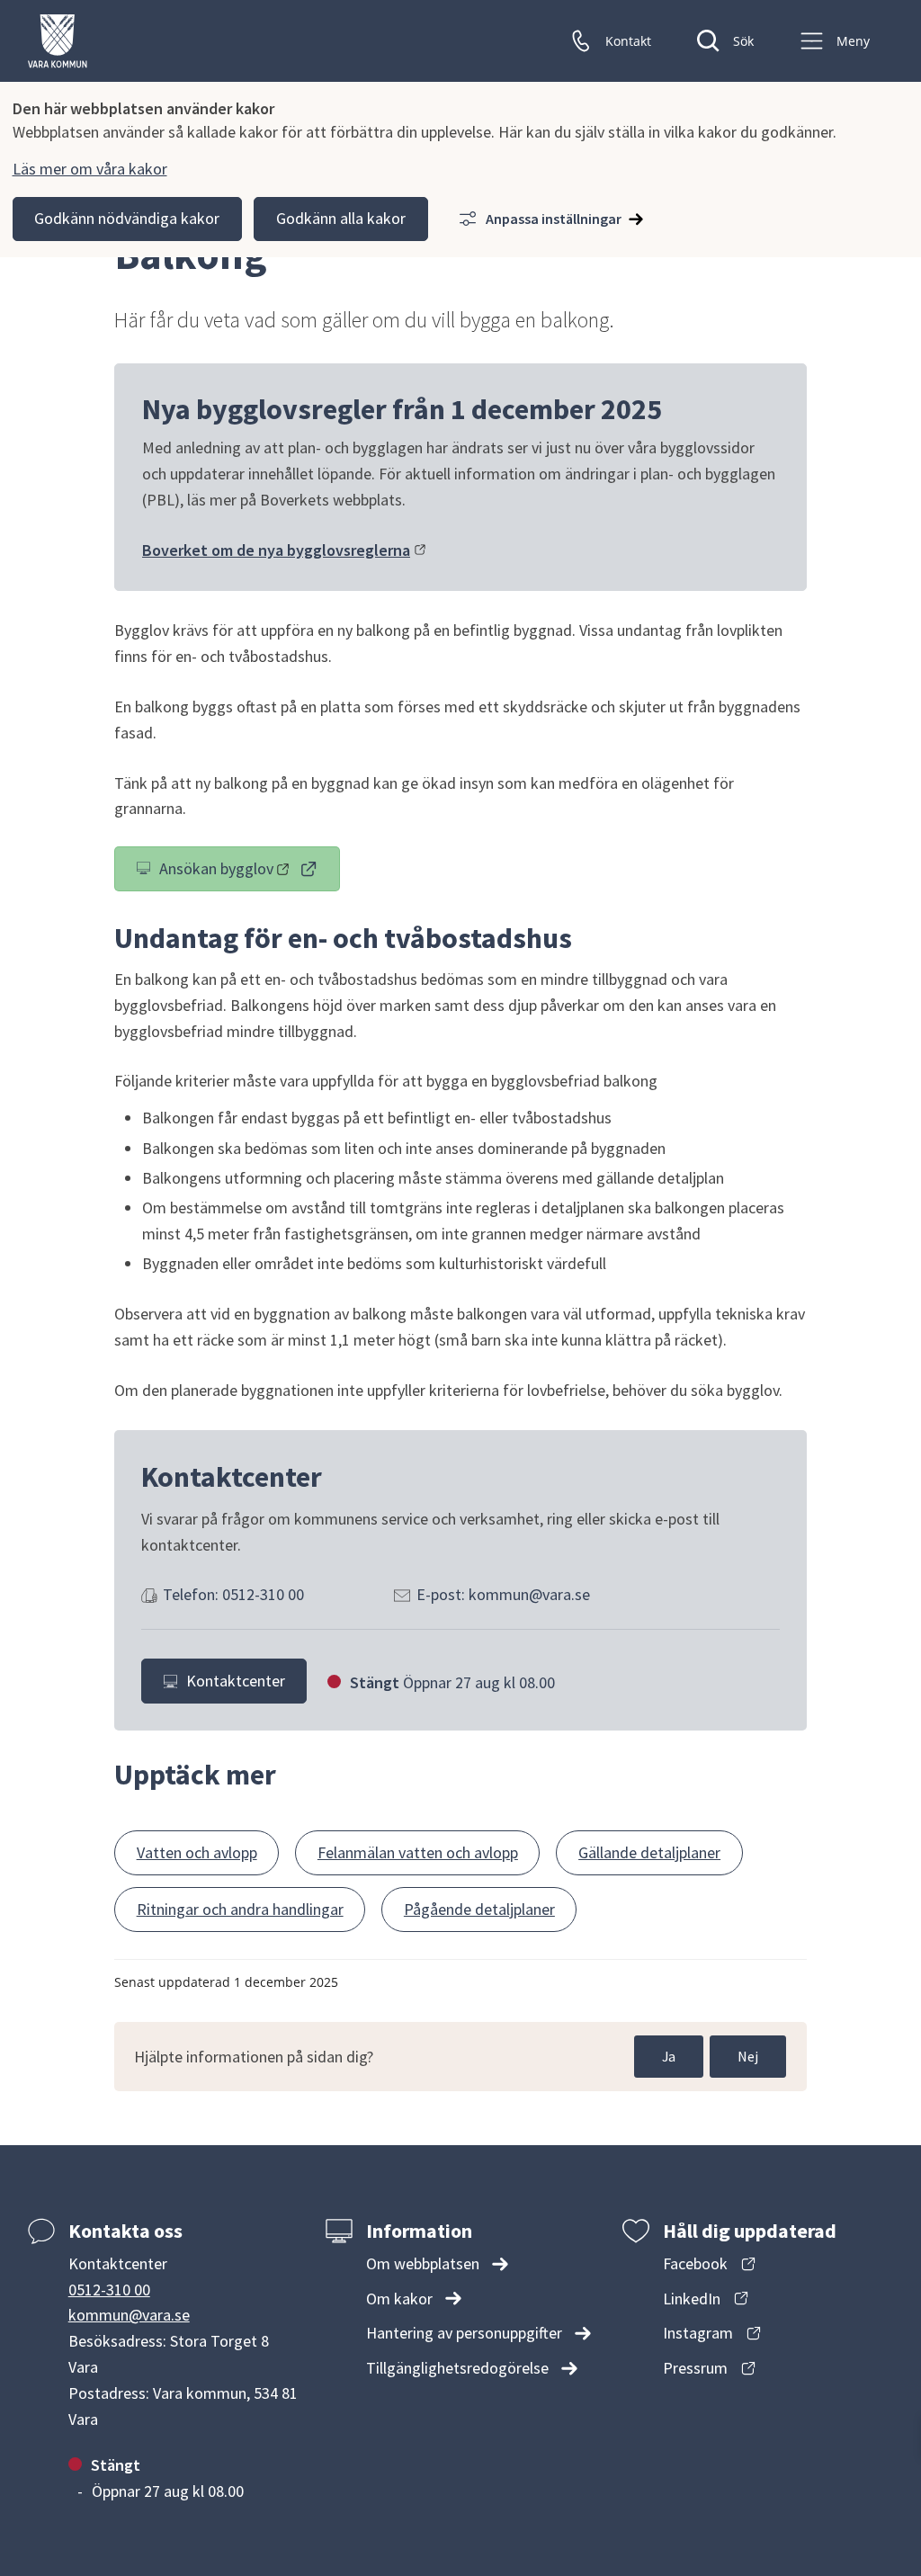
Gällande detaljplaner (649, 1852)
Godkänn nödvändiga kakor (127, 218)
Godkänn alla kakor (341, 218)
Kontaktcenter (236, 1681)
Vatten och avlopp (197, 1852)
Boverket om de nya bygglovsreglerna (284, 550)
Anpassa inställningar (554, 219)
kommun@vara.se (129, 2315)
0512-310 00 (109, 2290)
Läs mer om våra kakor (90, 169)
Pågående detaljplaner (479, 1909)
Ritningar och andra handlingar (240, 1909)
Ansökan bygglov (250, 872)
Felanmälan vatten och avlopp (418, 1852)
